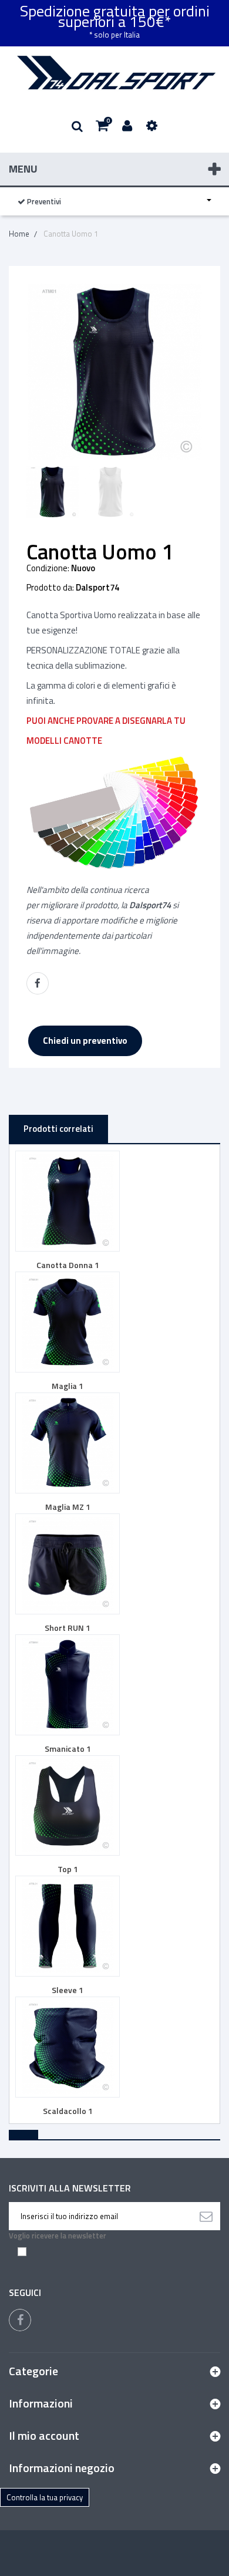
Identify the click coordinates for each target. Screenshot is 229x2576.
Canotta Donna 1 (68, 1265)
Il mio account (44, 2435)
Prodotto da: (50, 588)
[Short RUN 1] (68, 1564)
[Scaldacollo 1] (68, 2047)
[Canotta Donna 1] (68, 1201)
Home (19, 234)
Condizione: (48, 568)
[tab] (23, 2135)
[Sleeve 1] (68, 1926)
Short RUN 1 (68, 1628)
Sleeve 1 (68, 1990)
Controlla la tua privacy (45, 2497)
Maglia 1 (68, 1386)
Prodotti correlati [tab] (58, 1129)
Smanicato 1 (68, 1749)
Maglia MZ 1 (68, 1507)
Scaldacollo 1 (68, 2111)
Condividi (38, 983)
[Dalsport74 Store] (114, 73)
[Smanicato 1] (68, 1685)
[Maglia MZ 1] (68, 1443)
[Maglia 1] (68, 1322)
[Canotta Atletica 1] (53, 492)
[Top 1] (68, 1806)
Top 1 (68, 1869)
